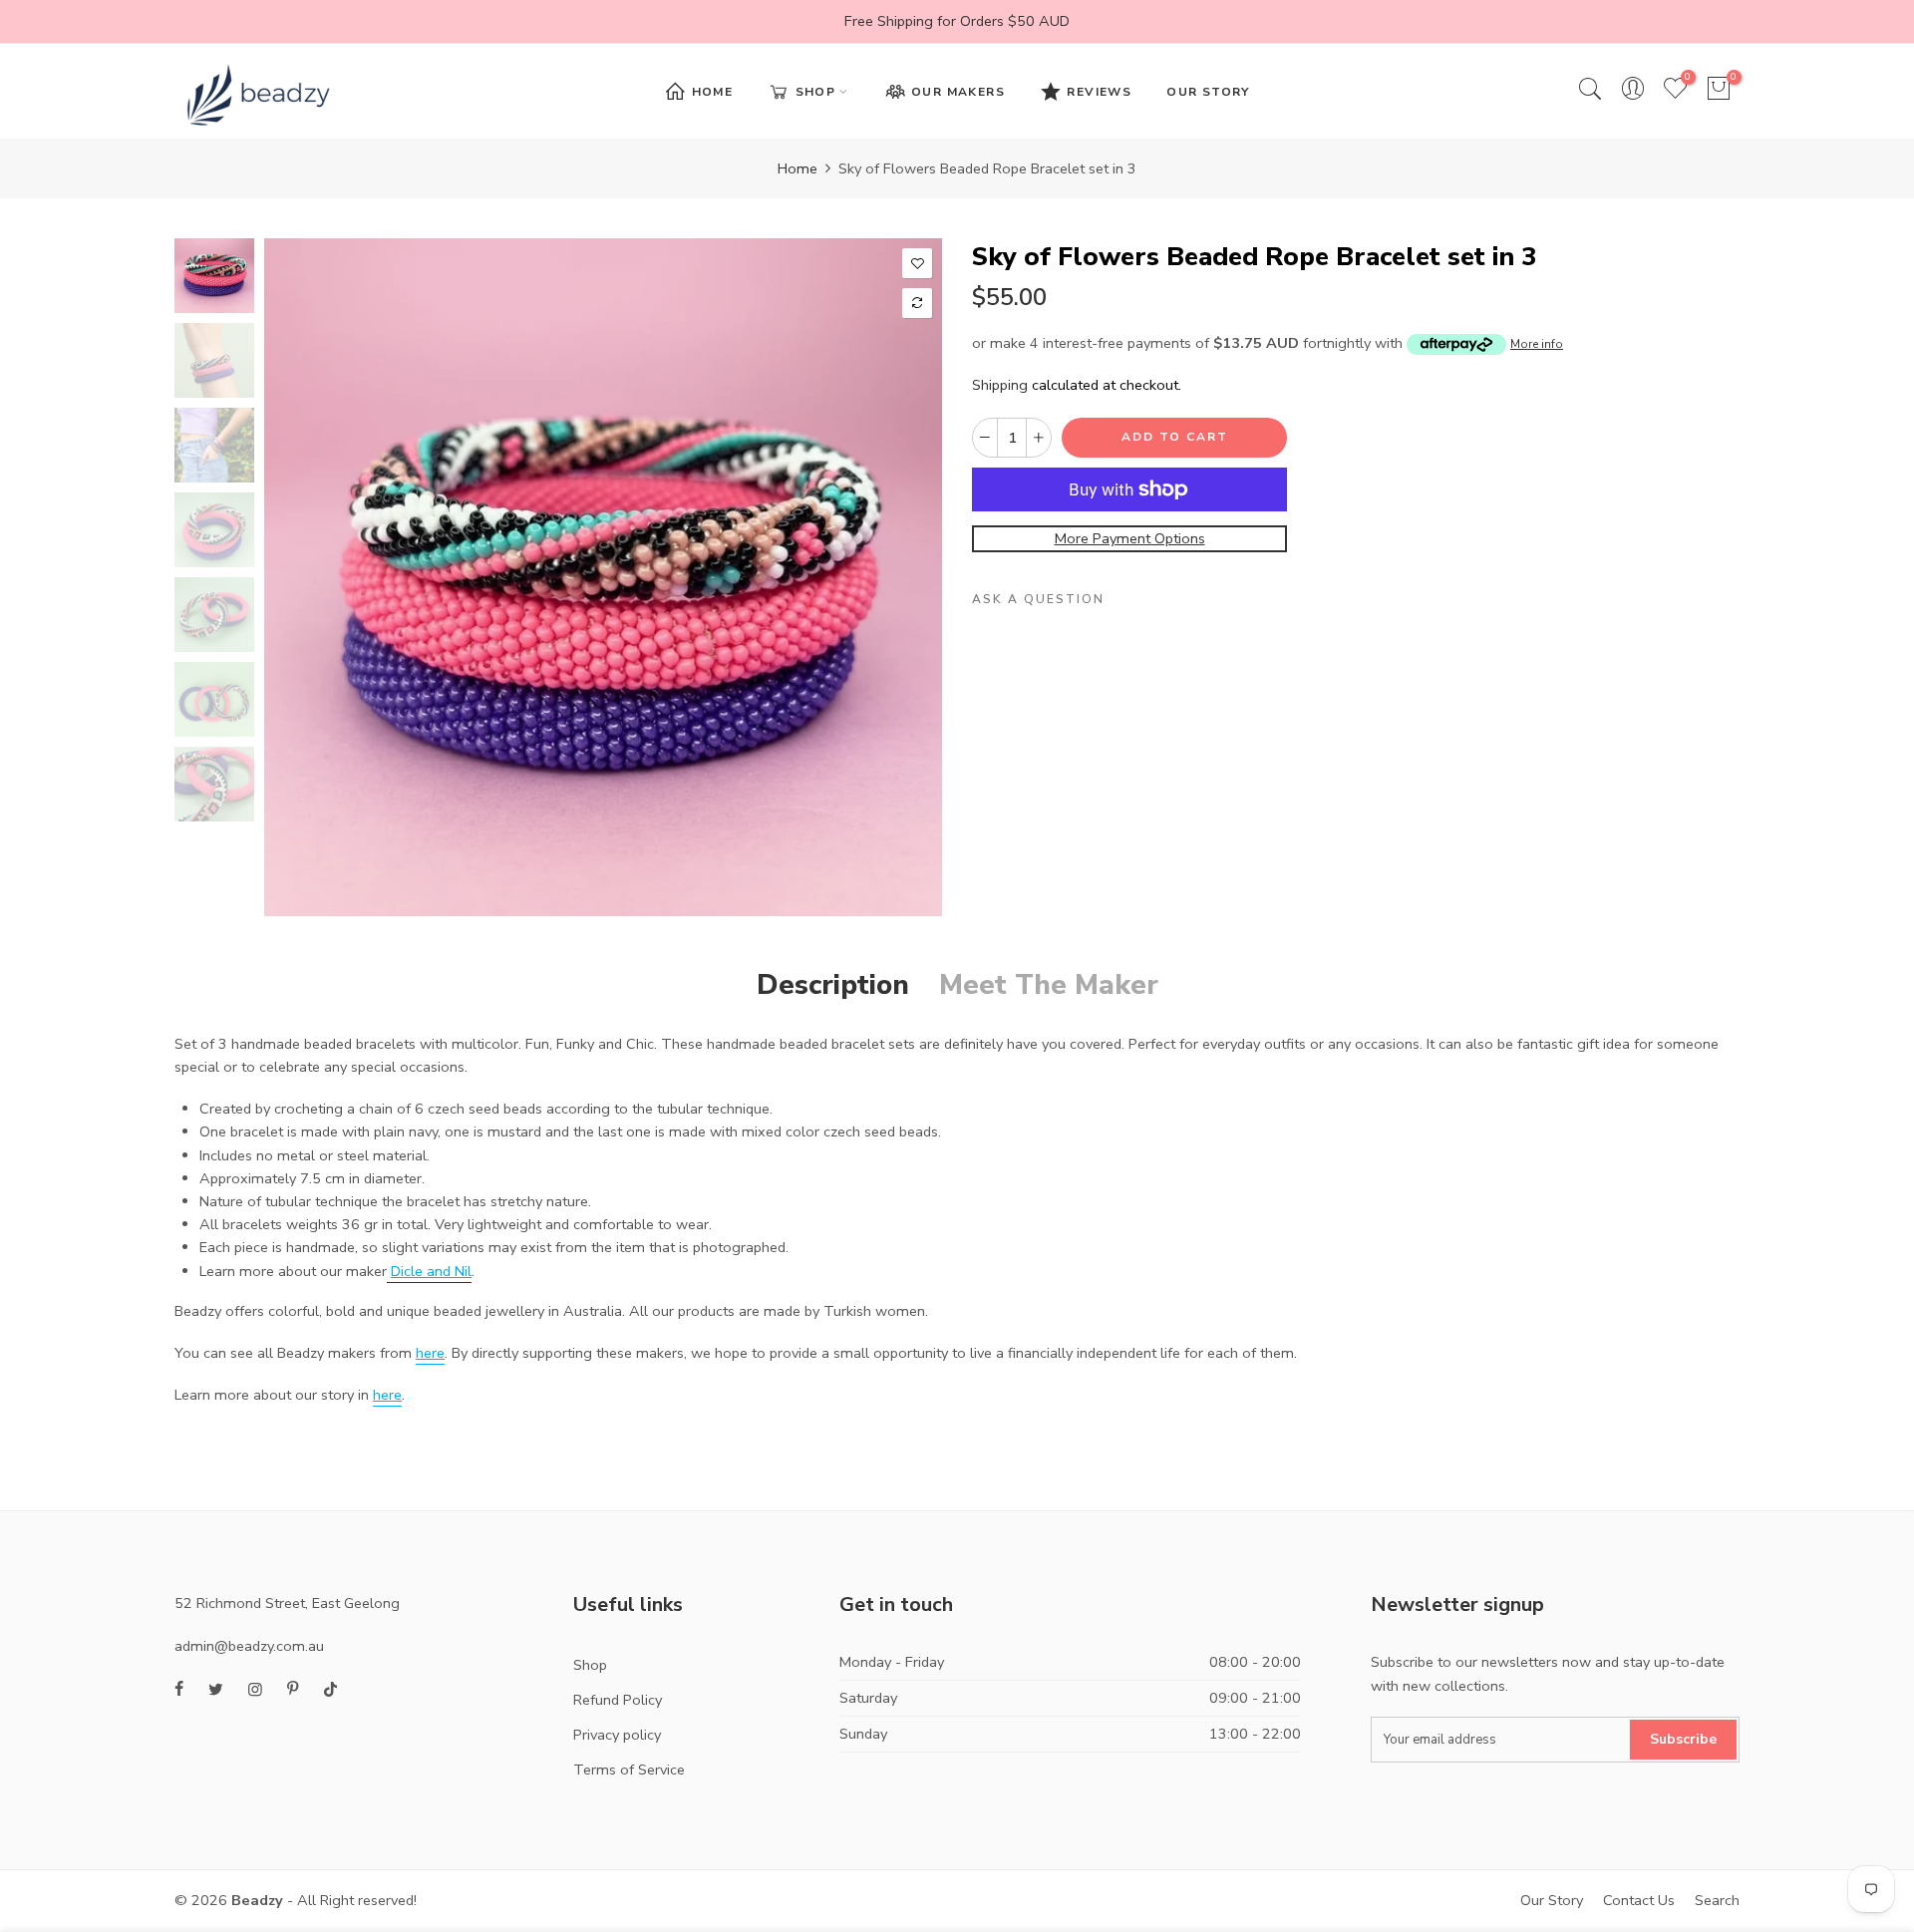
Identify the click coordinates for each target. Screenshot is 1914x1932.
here (430, 1353)
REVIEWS (1099, 92)
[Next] (910, 577)
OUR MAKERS (958, 92)
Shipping (1000, 386)
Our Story (1552, 1900)
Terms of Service (629, 1770)
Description (833, 985)
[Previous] (297, 577)
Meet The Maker (1049, 985)
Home (797, 168)
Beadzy (257, 1900)
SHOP (816, 92)
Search (1717, 1900)
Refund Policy (618, 1700)
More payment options (1130, 539)
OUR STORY (1208, 92)
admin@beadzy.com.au (249, 1646)
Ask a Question (1038, 600)
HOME (713, 92)
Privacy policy (617, 1735)
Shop (590, 1665)
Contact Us (1639, 1900)
